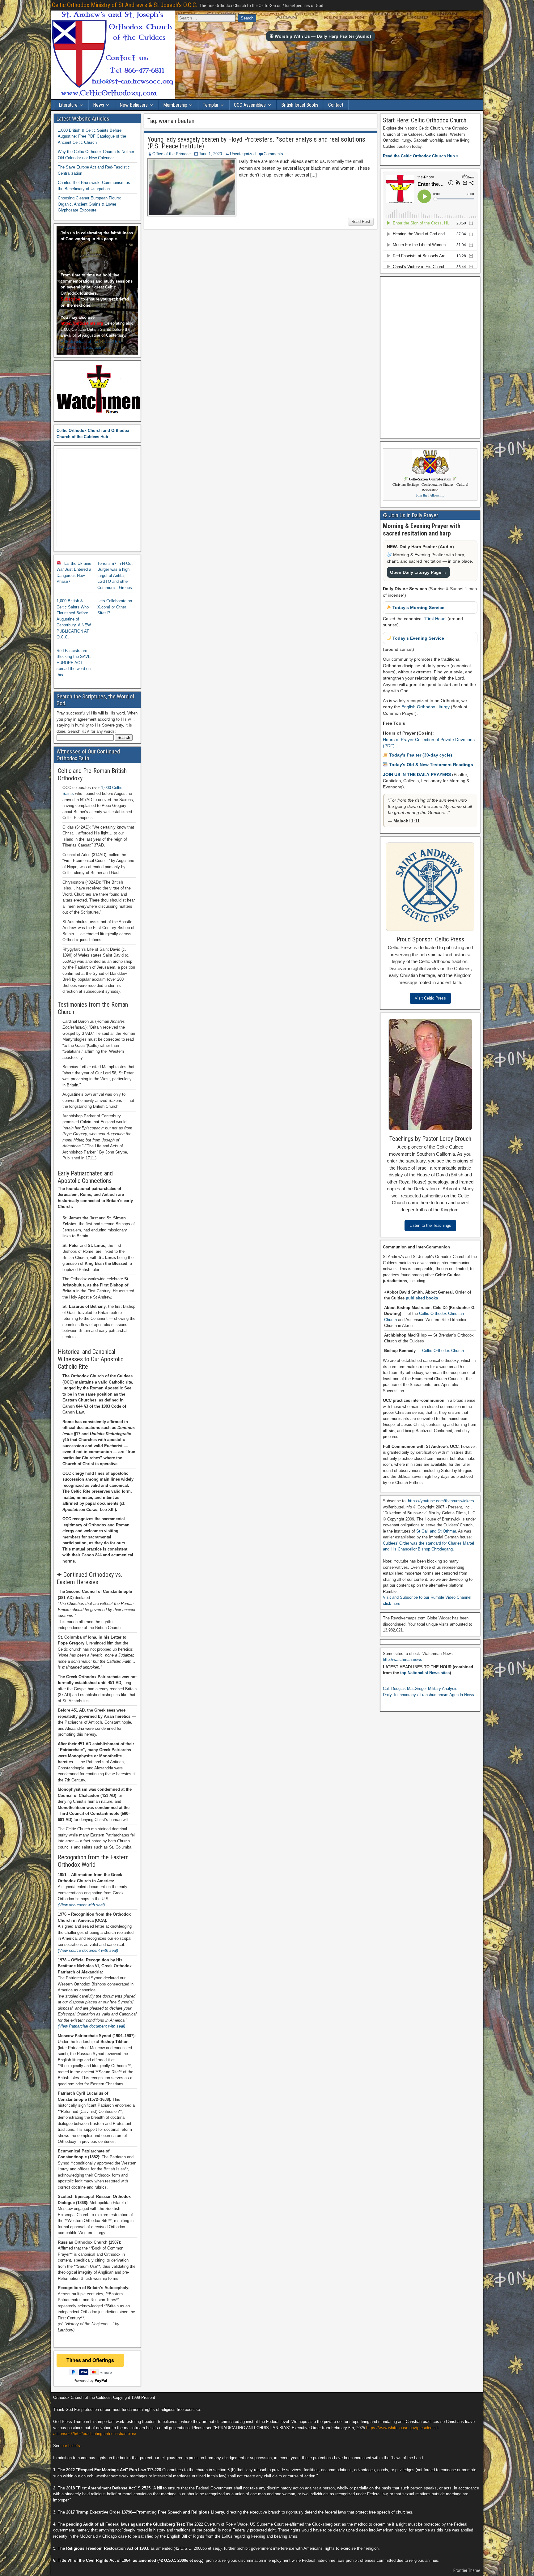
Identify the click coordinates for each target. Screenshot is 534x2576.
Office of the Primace (172, 154)
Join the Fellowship (430, 495)
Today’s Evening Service (418, 638)
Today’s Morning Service (418, 608)
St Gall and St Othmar (436, 1531)
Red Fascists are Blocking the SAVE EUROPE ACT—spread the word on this (74, 663)
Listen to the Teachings (430, 1225)
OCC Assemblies (250, 105)
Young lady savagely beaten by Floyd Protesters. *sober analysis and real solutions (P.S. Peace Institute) (256, 143)
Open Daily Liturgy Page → (418, 572)
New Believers (134, 105)
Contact (336, 105)
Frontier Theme (467, 2570)
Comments (273, 154)
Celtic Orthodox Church (443, 1351)
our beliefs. (71, 2446)
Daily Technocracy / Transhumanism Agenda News (428, 1695)
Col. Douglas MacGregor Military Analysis (420, 1689)
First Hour (435, 619)
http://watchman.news (403, 1659)
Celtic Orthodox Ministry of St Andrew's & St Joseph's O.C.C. (125, 5)
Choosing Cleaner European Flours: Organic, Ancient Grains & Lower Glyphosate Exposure (89, 204)
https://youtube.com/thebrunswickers (441, 1501)
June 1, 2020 (210, 154)
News (99, 105)
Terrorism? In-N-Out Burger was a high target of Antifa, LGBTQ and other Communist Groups (115, 576)
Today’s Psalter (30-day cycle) (420, 755)
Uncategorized (243, 154)
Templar (211, 105)
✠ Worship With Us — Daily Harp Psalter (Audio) (320, 36)
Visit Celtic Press (430, 998)
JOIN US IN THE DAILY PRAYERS (417, 774)
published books (422, 1298)
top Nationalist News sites (425, 1673)
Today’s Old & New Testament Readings (430, 765)
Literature (68, 105)
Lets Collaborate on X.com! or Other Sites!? (115, 607)
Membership (175, 105)
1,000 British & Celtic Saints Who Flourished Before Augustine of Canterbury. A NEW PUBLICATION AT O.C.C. (74, 619)
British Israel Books (300, 105)
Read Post (361, 222)
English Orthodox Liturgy (426, 707)
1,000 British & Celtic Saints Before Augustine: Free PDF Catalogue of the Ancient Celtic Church (92, 136)
